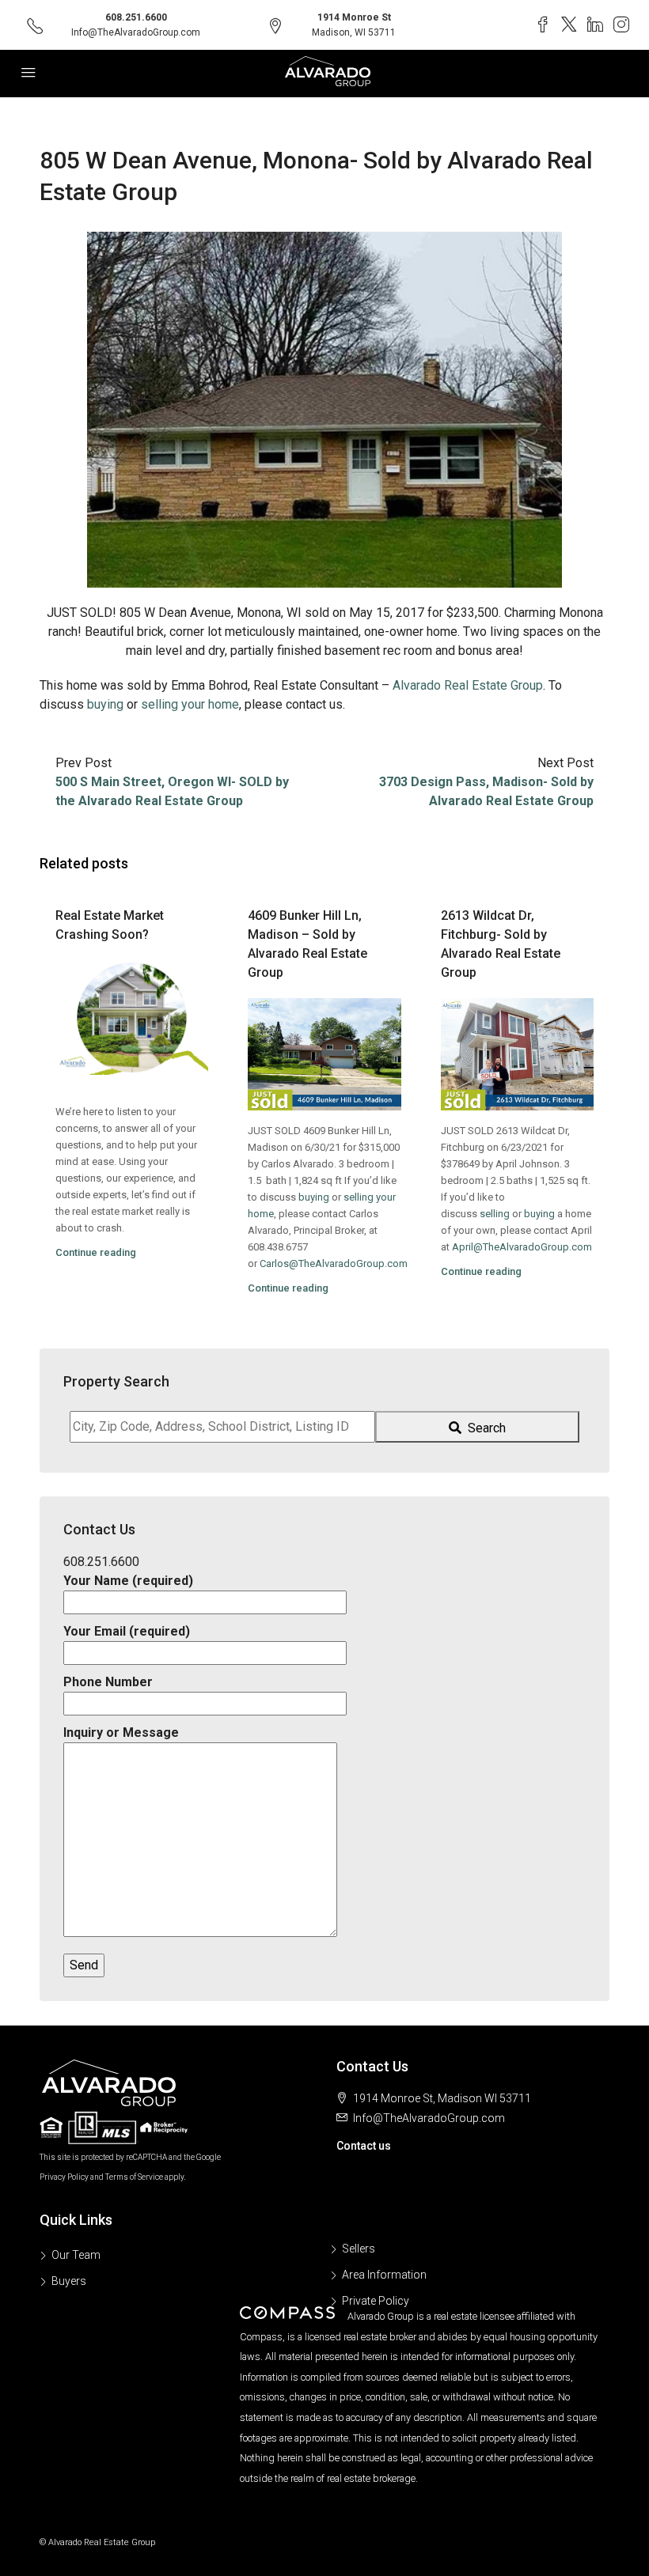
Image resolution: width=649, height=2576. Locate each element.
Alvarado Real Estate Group (468, 685)
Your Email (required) (127, 1631)
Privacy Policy (64, 2177)
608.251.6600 (136, 17)
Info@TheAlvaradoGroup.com (136, 32)
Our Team (76, 2255)
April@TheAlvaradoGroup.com (522, 1247)
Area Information (384, 2275)
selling (495, 1214)
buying (105, 704)
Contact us (364, 2146)
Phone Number (108, 1682)
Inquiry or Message (121, 1732)
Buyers (69, 2281)
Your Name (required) (128, 1581)
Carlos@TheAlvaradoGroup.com (334, 1263)
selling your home (190, 704)
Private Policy (376, 2301)
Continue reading (96, 1252)
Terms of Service (134, 2177)
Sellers (359, 2249)
